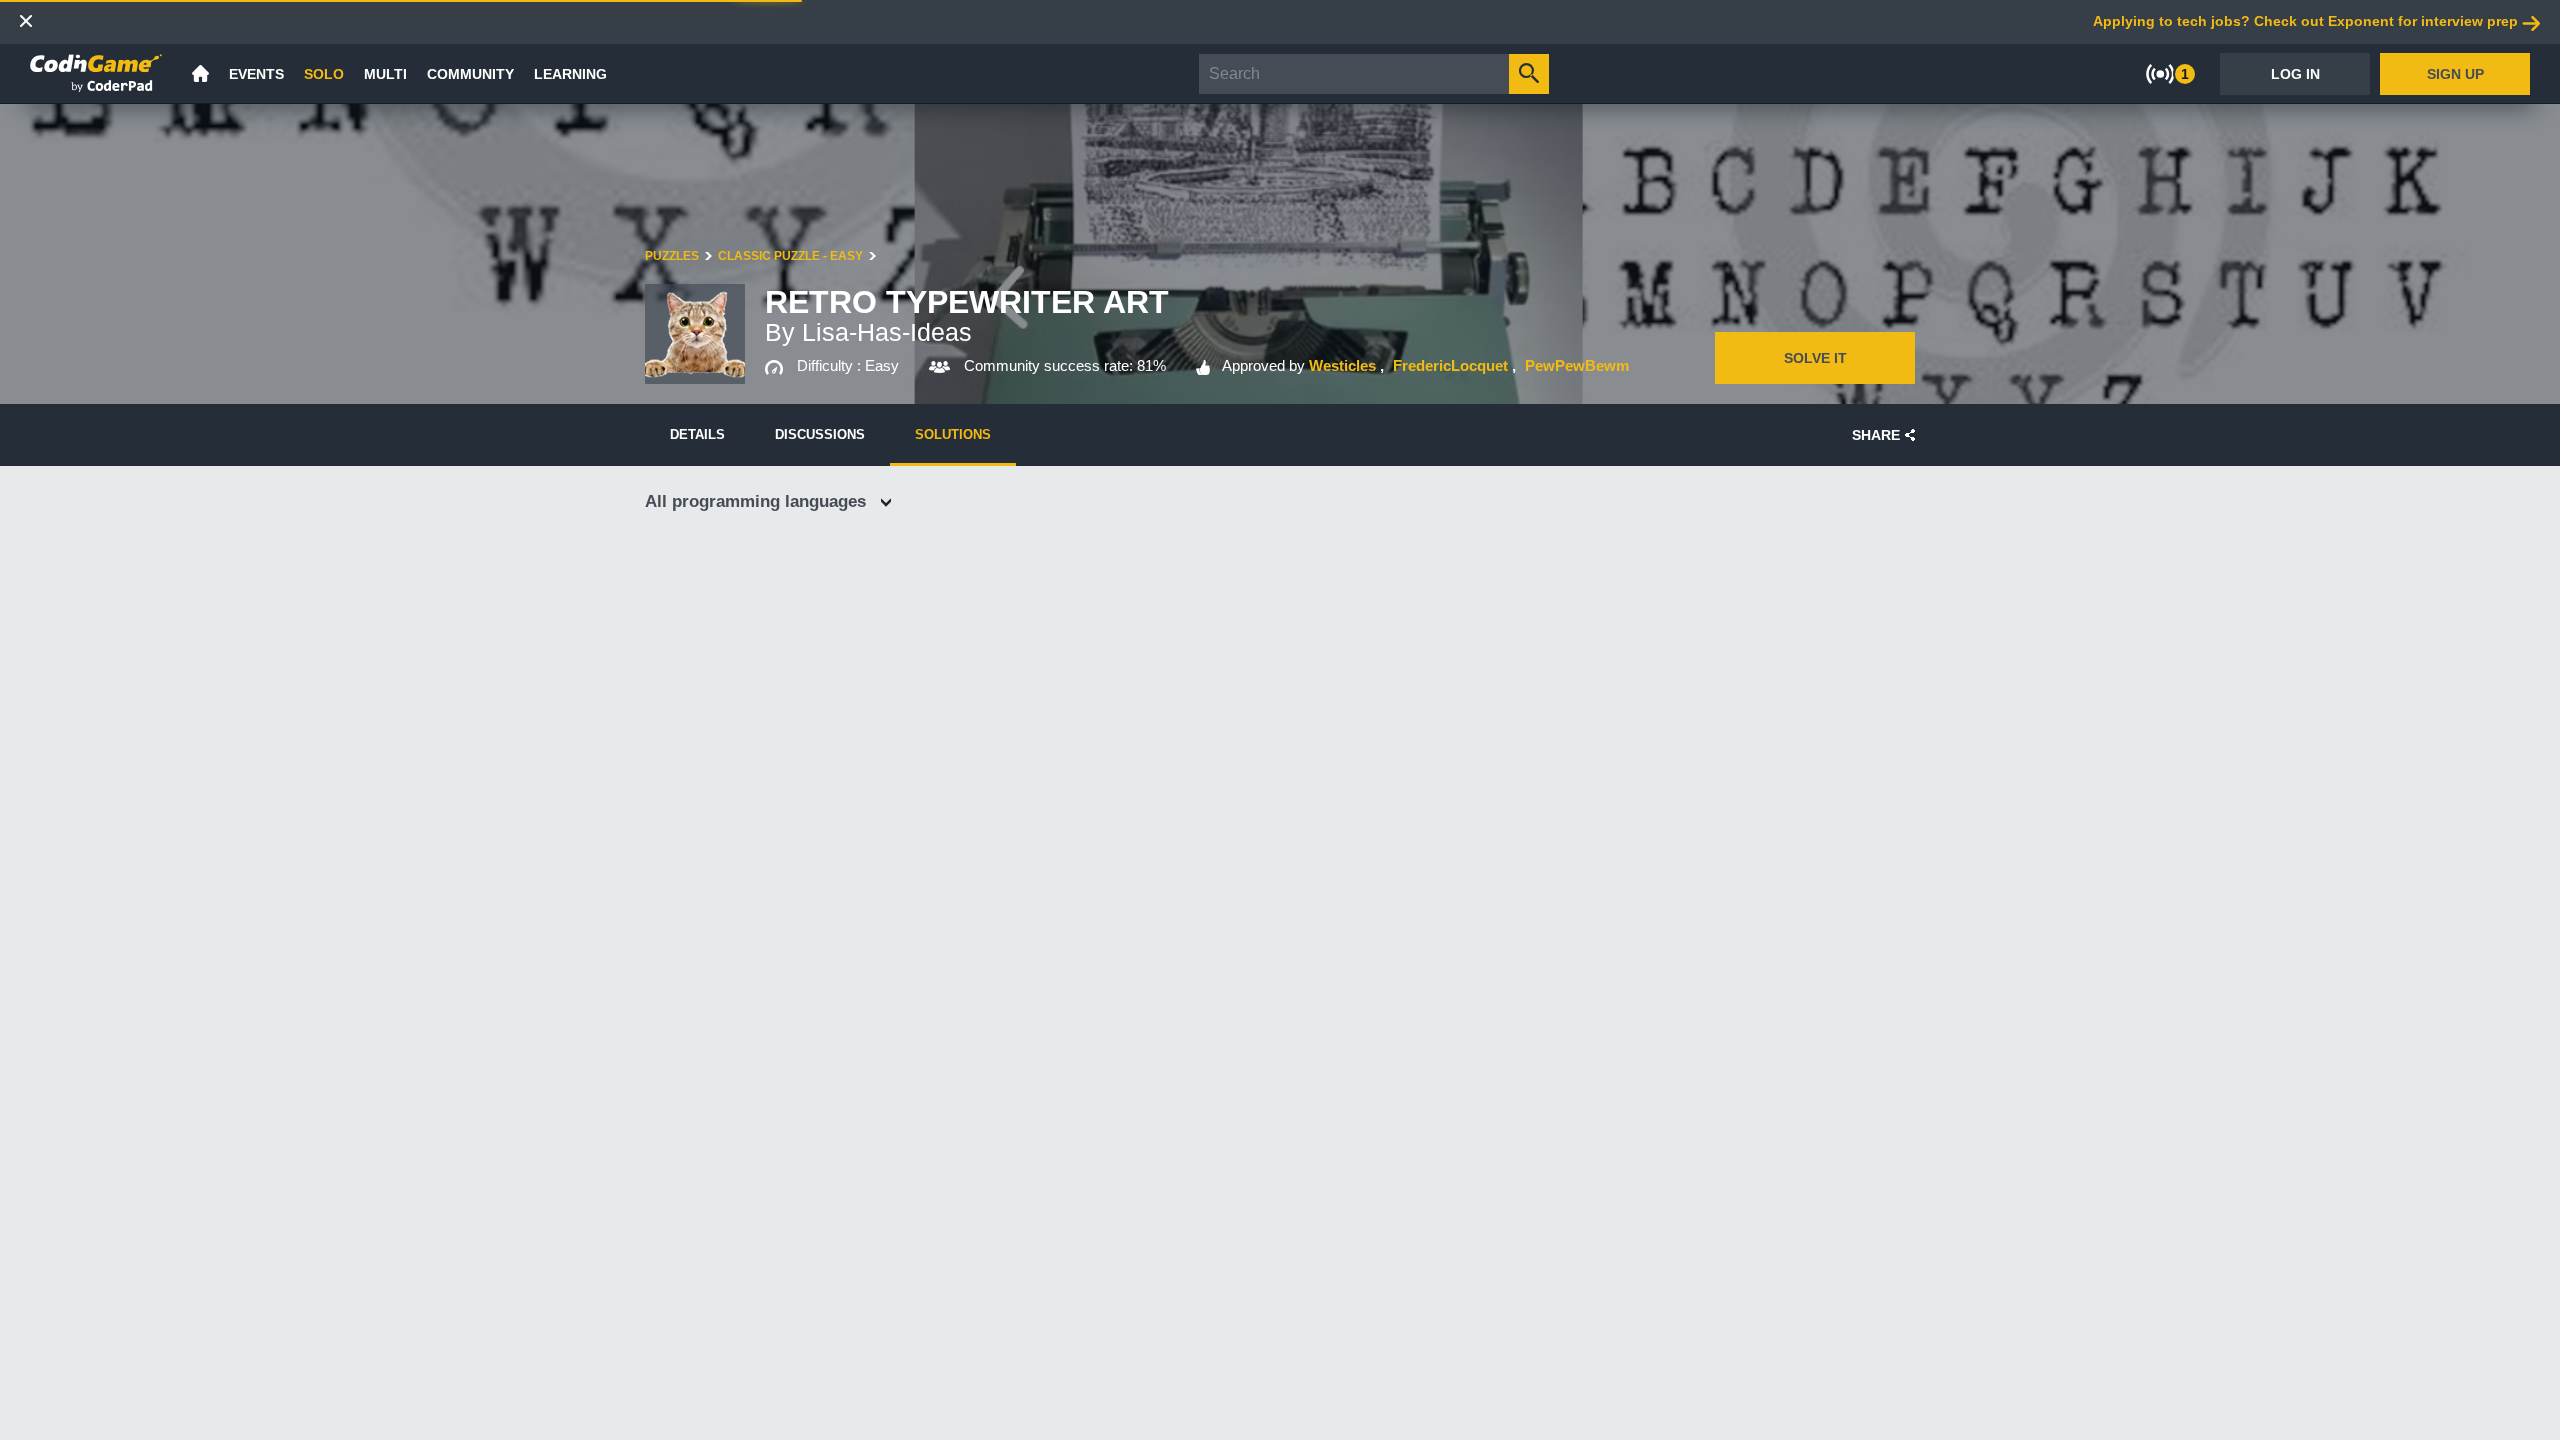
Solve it (1815, 358)
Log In (2295, 74)
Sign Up (2455, 74)
